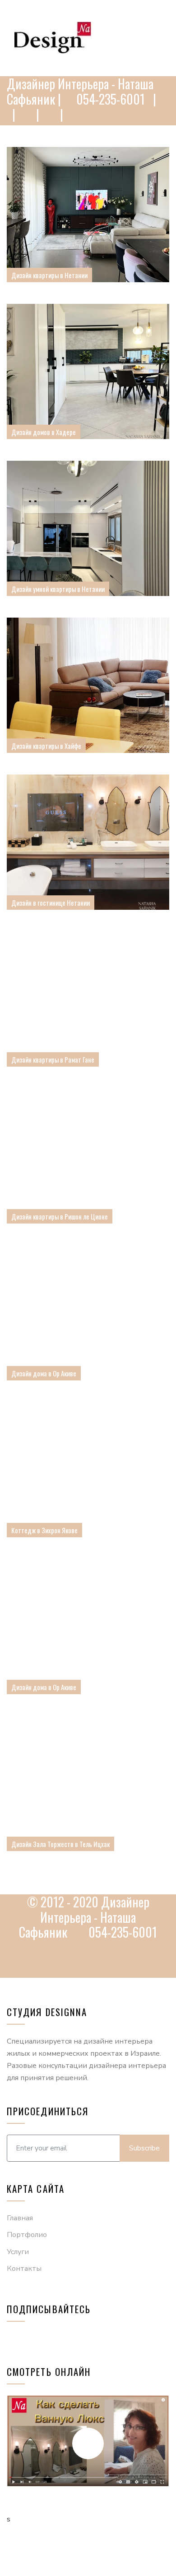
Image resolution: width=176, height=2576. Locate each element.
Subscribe (144, 2148)
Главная (20, 2218)
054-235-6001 (109, 99)
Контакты (24, 2269)
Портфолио (27, 2235)
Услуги (18, 2252)
